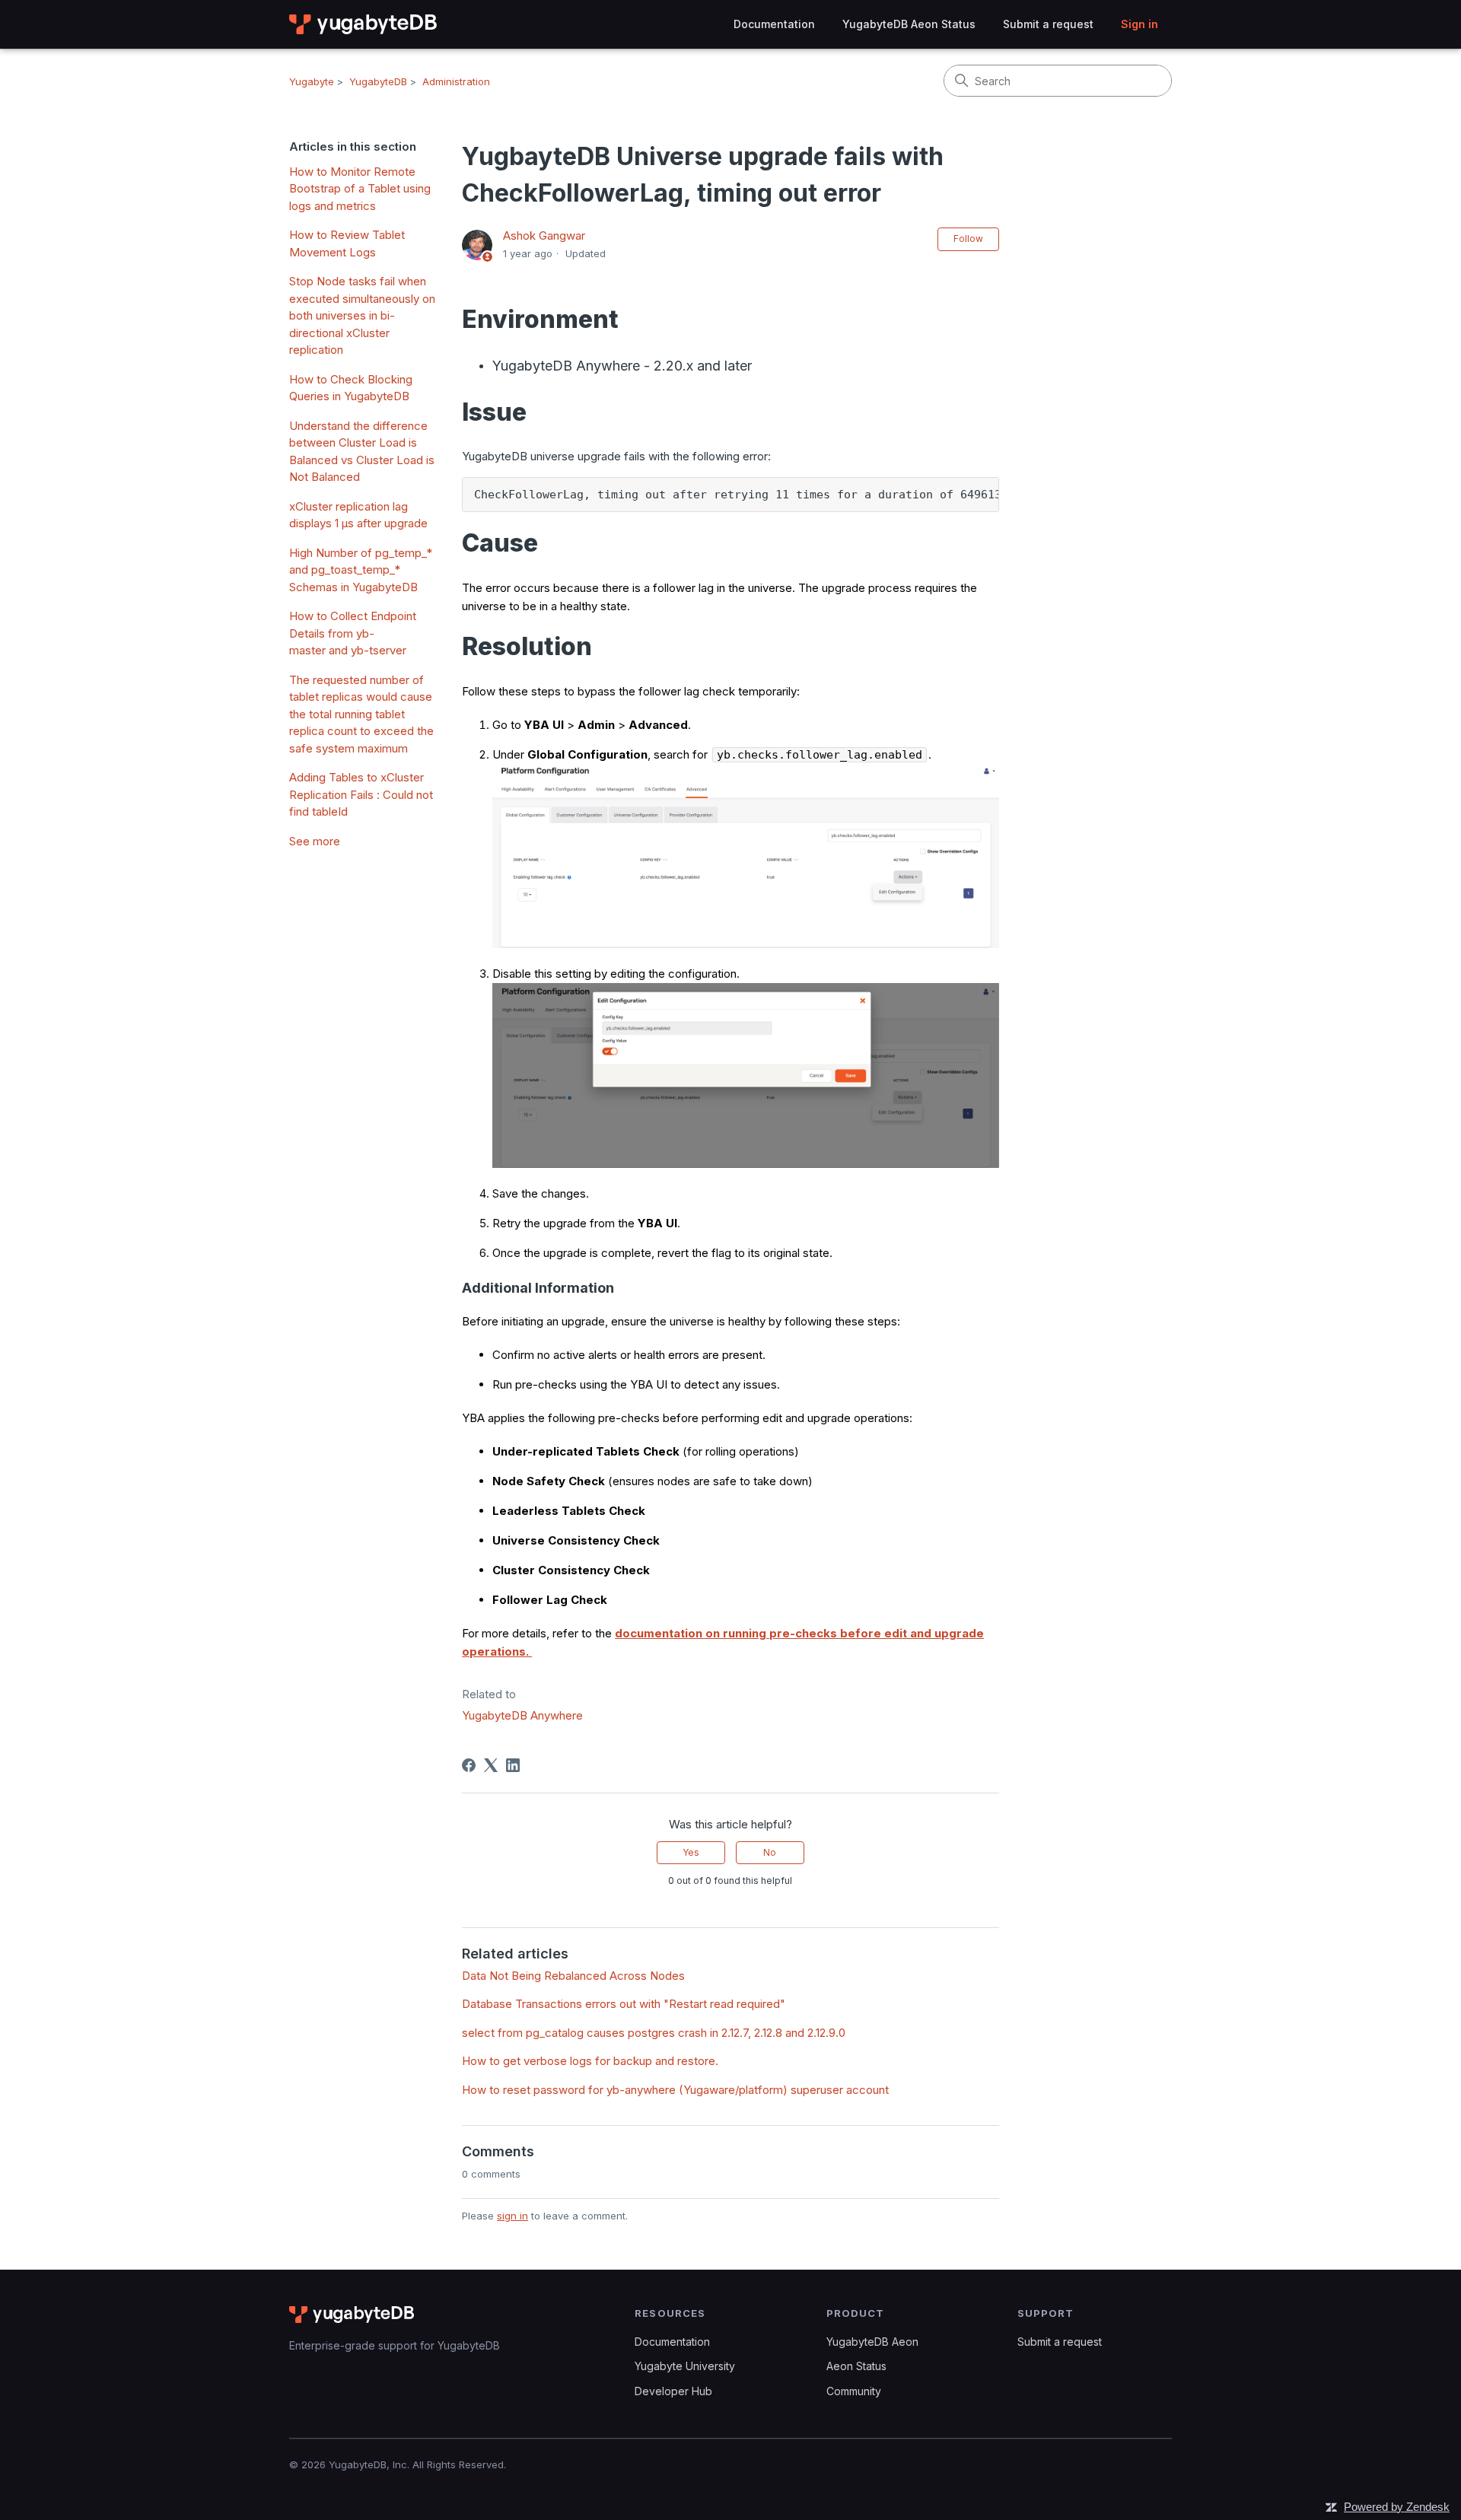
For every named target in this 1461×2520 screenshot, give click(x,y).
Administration (456, 81)
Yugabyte (312, 81)
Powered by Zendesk (1397, 2507)
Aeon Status (856, 2366)
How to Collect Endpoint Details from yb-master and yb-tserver (353, 633)
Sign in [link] (1140, 24)
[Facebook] (469, 1765)
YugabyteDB (378, 81)
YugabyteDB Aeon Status (909, 24)
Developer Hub (673, 2391)
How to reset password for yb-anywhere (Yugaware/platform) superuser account (675, 2090)
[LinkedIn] (513, 1765)
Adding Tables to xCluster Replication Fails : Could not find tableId (361, 794)
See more (315, 841)
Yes (691, 1852)
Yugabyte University (685, 2366)
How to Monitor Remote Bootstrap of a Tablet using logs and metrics (360, 189)
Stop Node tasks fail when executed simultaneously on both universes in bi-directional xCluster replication (362, 315)
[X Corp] (491, 1765)
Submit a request (1048, 24)
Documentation (774, 24)
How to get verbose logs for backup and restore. (590, 2061)
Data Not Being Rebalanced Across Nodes (573, 1976)
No (770, 1852)
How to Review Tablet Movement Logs (347, 243)
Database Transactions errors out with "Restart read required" (624, 2004)
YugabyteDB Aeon (872, 2342)
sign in (512, 2216)
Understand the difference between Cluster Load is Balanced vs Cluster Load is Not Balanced (362, 452)
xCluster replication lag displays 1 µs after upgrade (358, 515)
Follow (968, 239)
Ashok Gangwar (544, 235)
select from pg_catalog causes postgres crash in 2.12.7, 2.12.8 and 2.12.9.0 (654, 2033)
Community (854, 2391)
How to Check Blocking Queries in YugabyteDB (351, 388)
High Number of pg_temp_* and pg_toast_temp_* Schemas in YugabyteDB (361, 570)
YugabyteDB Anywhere (522, 1715)
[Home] (364, 24)
